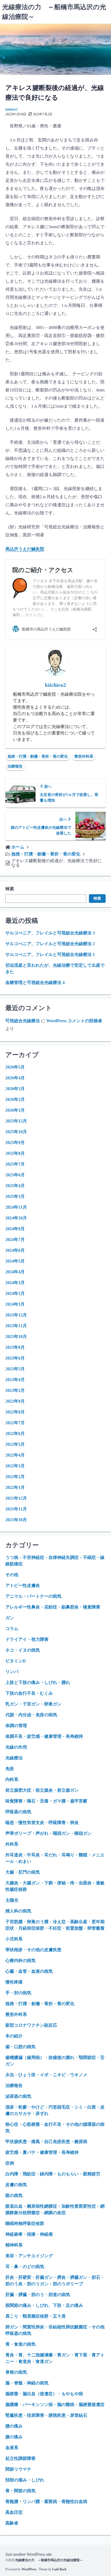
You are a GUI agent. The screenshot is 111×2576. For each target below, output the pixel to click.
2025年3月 (15, 1196)
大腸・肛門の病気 (23, 1872)
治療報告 (15, 766)
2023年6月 (15, 1358)
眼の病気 (14, 2195)
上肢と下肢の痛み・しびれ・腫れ (38, 1682)
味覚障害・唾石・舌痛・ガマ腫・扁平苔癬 (46, 1801)
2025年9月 (15, 1143)
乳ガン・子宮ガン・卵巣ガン (33, 1704)
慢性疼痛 (14, 1982)
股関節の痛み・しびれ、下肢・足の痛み (44, 2305)
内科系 (12, 1779)
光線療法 (14, 1758)
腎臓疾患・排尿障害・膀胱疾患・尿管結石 (46, 2415)
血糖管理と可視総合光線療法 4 (35, 982)
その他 (12, 1575)
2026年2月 (15, 1099)
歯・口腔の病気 (20, 2047)
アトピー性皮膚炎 (23, 1585)
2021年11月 (16, 1509)
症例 (10, 2163)
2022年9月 (15, 1401)
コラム (12, 1629)
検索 (10, 889)
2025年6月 (15, 1175)
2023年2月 (15, 1390)
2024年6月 (15, 1250)
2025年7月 (15, 1164)
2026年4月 (15, 1078)
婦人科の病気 (18, 1911)
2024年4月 (15, 1272)
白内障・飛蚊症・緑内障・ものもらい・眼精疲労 (53, 2174)
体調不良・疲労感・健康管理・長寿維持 (44, 1736)
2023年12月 (16, 1315)
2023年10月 (16, 1336)
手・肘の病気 (18, 1993)
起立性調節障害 (20, 2458)
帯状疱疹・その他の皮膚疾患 (33, 1950)
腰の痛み (14, 2426)
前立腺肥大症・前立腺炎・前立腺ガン (42, 1790)
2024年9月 (15, 1229)
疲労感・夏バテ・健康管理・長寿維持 (42, 2152)
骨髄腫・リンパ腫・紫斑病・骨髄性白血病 (46, 2502)
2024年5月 (15, 1261)
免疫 (10, 1769)
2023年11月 (16, 1326)
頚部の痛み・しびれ (25, 2480)
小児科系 (14, 1939)
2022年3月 (15, 1466)
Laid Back (59, 2569)
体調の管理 (16, 1726)
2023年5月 (15, 1369)
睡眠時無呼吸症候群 (25, 2223)
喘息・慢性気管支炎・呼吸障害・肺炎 (42, 1823)
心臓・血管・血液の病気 (29, 1971)
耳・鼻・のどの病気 (25, 2267)
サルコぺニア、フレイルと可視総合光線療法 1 (50, 954)
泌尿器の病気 (18, 2096)
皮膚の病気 (16, 2185)
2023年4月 (15, 1380)
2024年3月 (15, 1283)
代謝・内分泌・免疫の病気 (31, 1715)
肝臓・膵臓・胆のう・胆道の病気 (38, 2295)
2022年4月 (15, 1455)
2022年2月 (15, 1477)
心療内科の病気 (20, 1960)
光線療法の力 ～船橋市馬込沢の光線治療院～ (49, 2560)
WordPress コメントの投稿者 (74, 1021)
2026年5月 (15, 1067)
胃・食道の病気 (20, 2344)
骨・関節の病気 (20, 2491)
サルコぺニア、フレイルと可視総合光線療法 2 (50, 944)
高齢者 (12, 2523)
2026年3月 (15, 1089)
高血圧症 (14, 2512)
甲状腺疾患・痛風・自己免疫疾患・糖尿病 (46, 2142)
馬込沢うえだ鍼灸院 (25, 549)
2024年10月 (16, 1218)
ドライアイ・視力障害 (27, 1639)
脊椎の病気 (16, 2372)
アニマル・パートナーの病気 (33, 1596)
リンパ (12, 1672)
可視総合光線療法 (23, 1021)
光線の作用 (16, 1747)
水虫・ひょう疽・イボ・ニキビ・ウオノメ (46, 2075)
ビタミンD (16, 1661)
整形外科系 (84, 756)
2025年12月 (16, 1121)
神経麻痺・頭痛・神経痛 (29, 2234)
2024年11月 (16, 1207)
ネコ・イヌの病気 (23, 1650)
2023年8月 (15, 1347)
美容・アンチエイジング (29, 2256)
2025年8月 (15, 1153)
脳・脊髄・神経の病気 (27, 2383)
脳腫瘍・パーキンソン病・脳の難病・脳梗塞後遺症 (55, 2405)
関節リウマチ (18, 2469)
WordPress (29, 2569)
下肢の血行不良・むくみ (29, 1693)
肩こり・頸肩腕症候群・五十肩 (36, 2316)
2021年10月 (16, 1520)
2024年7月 (15, 1240)
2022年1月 (15, 1487)
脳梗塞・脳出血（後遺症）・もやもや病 (44, 2394)
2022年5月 (15, 1444)
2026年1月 (15, 1110)
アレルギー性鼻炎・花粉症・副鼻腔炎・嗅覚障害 (53, 1607)
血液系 (12, 2448)
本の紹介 (14, 2036)
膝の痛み (14, 2437)
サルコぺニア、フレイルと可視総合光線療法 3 (50, 933)
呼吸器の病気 (18, 1812)
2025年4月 (15, 1186)
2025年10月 (16, 1132)
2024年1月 (15, 1304)
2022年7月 (15, 1423)
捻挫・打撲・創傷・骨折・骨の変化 (38, 756)
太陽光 (12, 1900)
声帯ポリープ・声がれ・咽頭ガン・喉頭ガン (48, 1833)
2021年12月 (16, 1498)
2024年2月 (15, 1293)
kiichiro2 (11, 109)
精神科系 (14, 2245)
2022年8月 (15, 1412)
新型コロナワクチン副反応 (31, 2025)
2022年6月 (15, 1433)
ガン (10, 1618)
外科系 (12, 1844)
